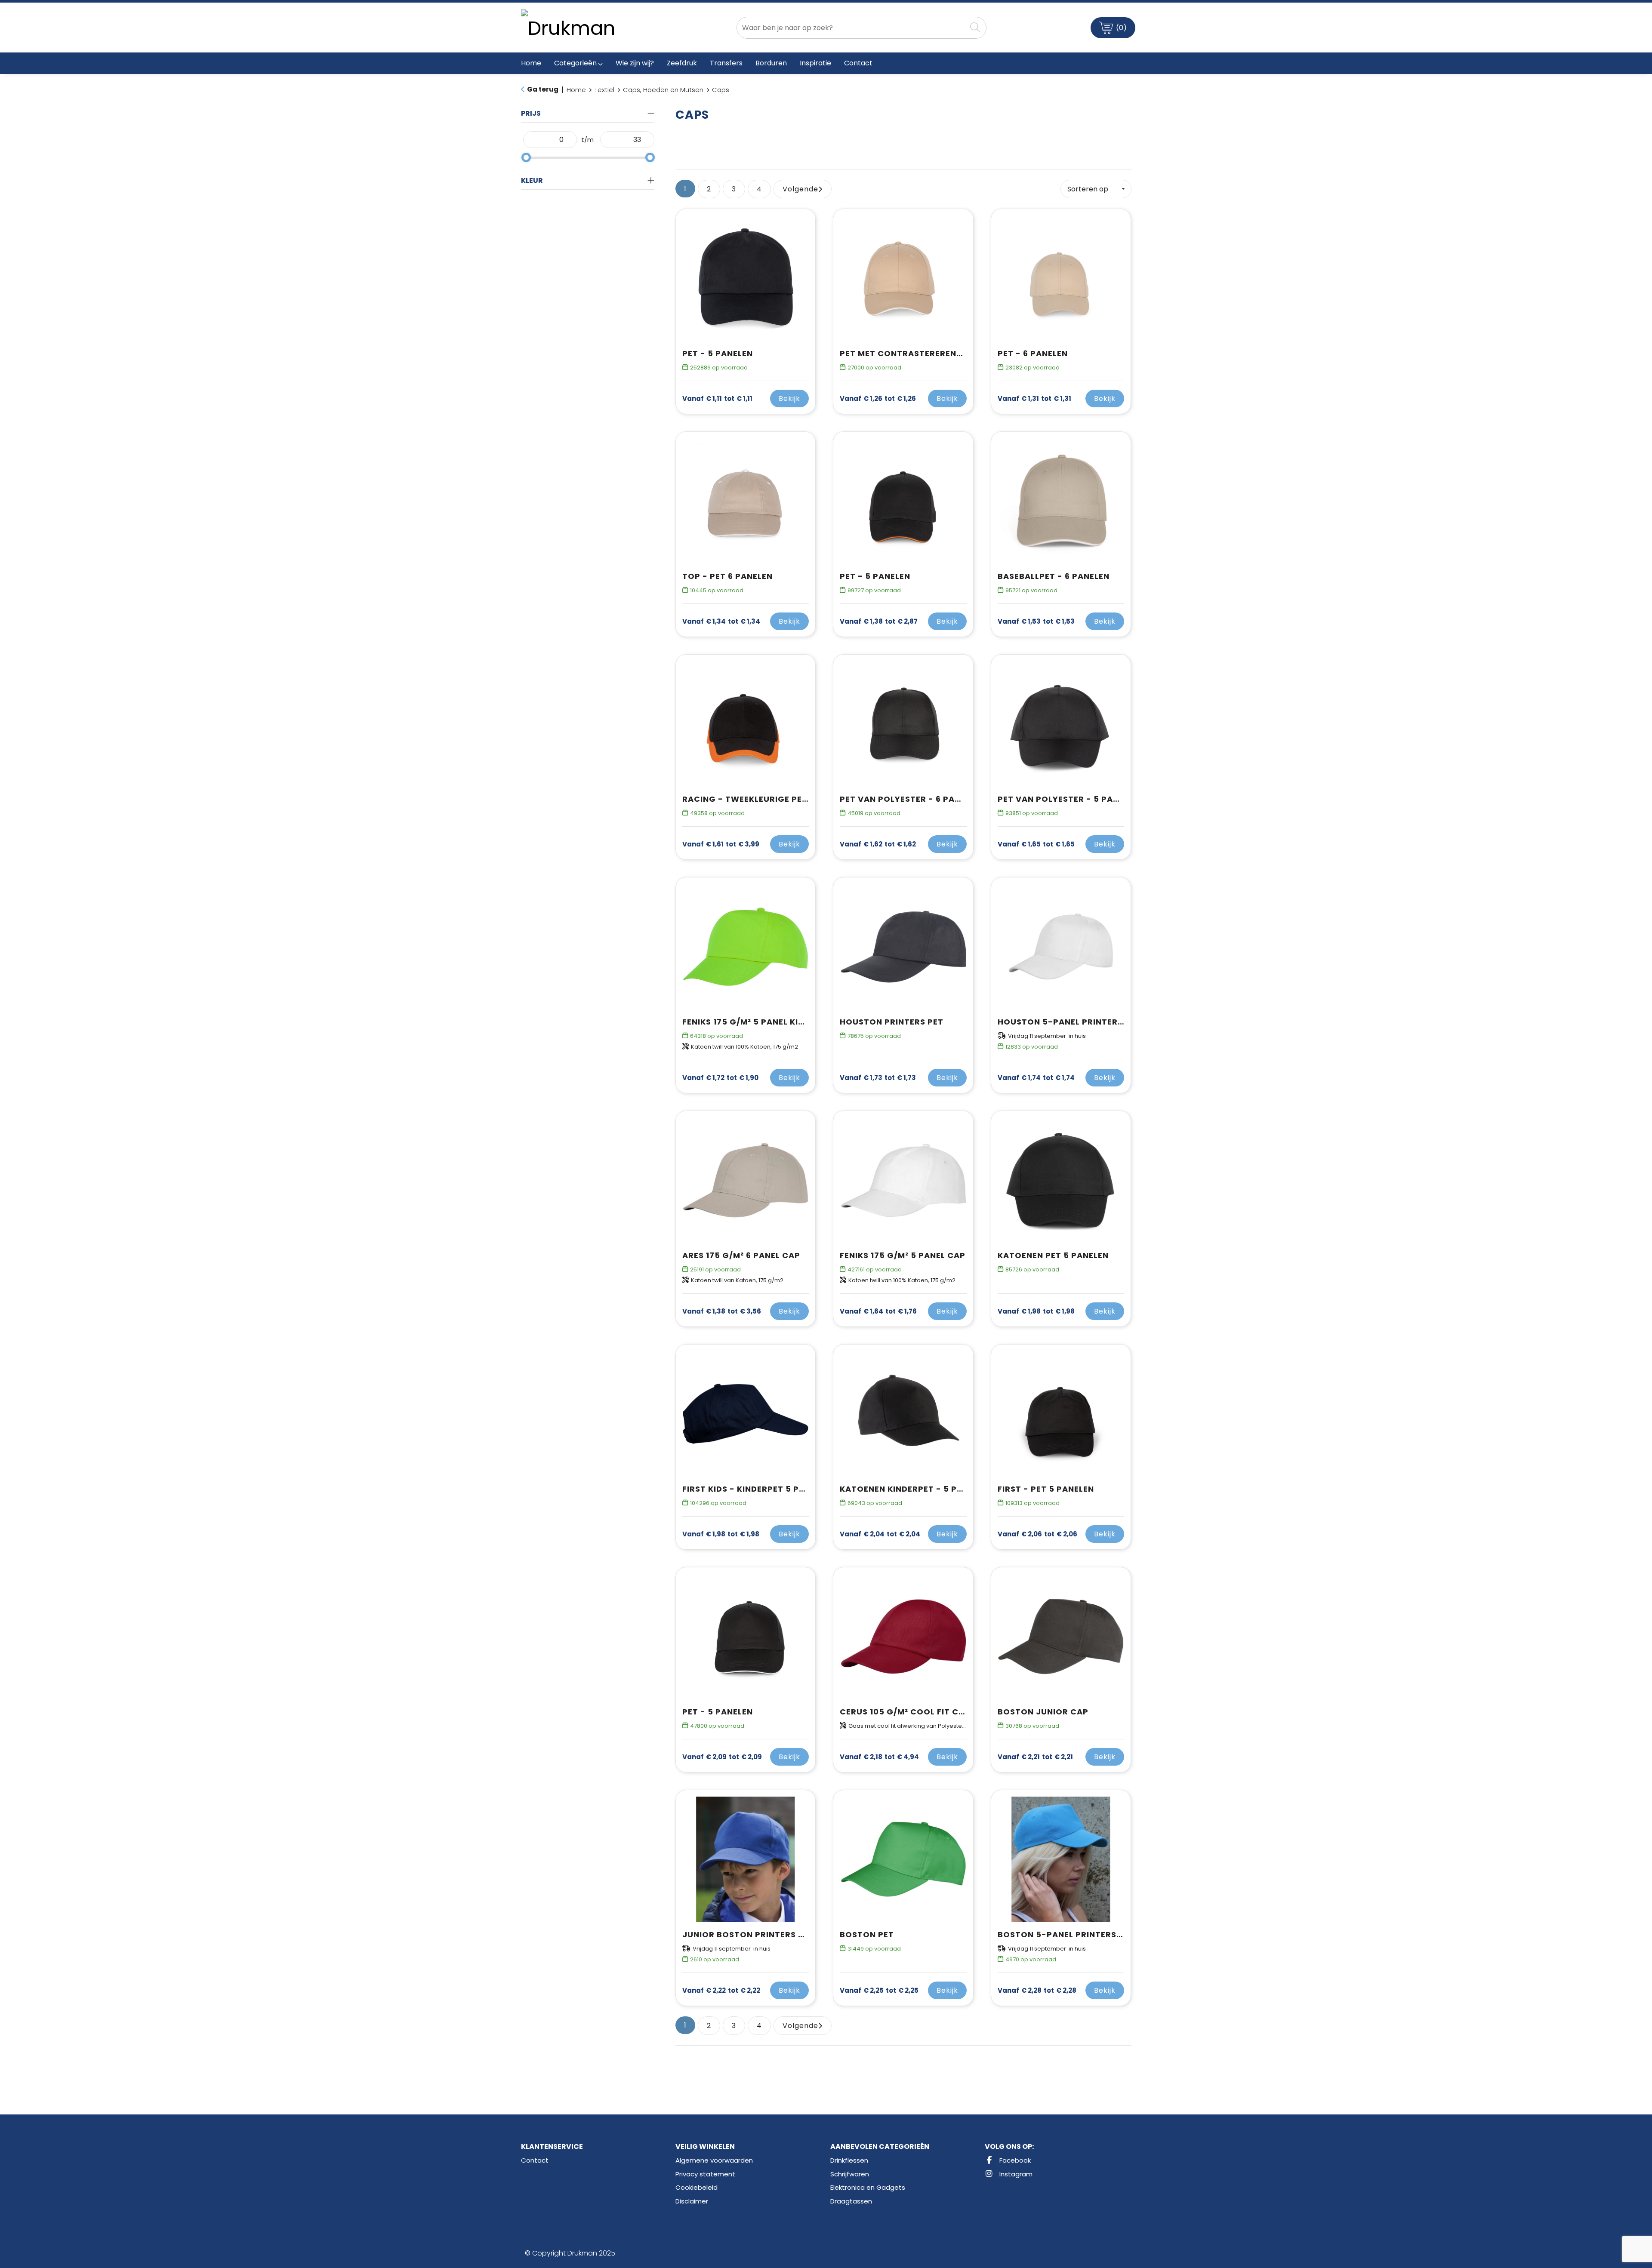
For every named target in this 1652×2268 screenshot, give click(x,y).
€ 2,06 (1037, 1534)
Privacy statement (705, 2174)
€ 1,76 (878, 1311)
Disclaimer (692, 2201)
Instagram (1015, 2174)
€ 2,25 (879, 1991)
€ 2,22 (721, 1991)
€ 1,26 (878, 399)
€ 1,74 (1036, 1078)
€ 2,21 (1035, 1757)
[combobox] (851, 28)
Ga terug (543, 89)
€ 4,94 (879, 1757)
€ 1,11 (717, 399)
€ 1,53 (1036, 622)
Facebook (1014, 2160)
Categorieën (575, 63)
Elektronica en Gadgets (868, 2187)
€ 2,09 (722, 1757)
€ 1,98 (1036, 1311)
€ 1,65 (1036, 844)
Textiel (604, 90)
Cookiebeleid (697, 2187)
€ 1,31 (1034, 399)
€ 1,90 (720, 1078)
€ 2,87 (879, 622)
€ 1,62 (878, 844)
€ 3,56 (722, 1311)
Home (576, 90)
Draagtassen (851, 2201)
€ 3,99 (721, 844)
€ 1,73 (878, 1078)
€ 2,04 (880, 1534)
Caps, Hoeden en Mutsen (663, 90)
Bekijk (789, 399)
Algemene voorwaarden (714, 2160)
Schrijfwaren (850, 2174)
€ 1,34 (721, 622)
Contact (535, 2160)
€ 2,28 (1037, 1991)
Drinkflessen (849, 2160)
